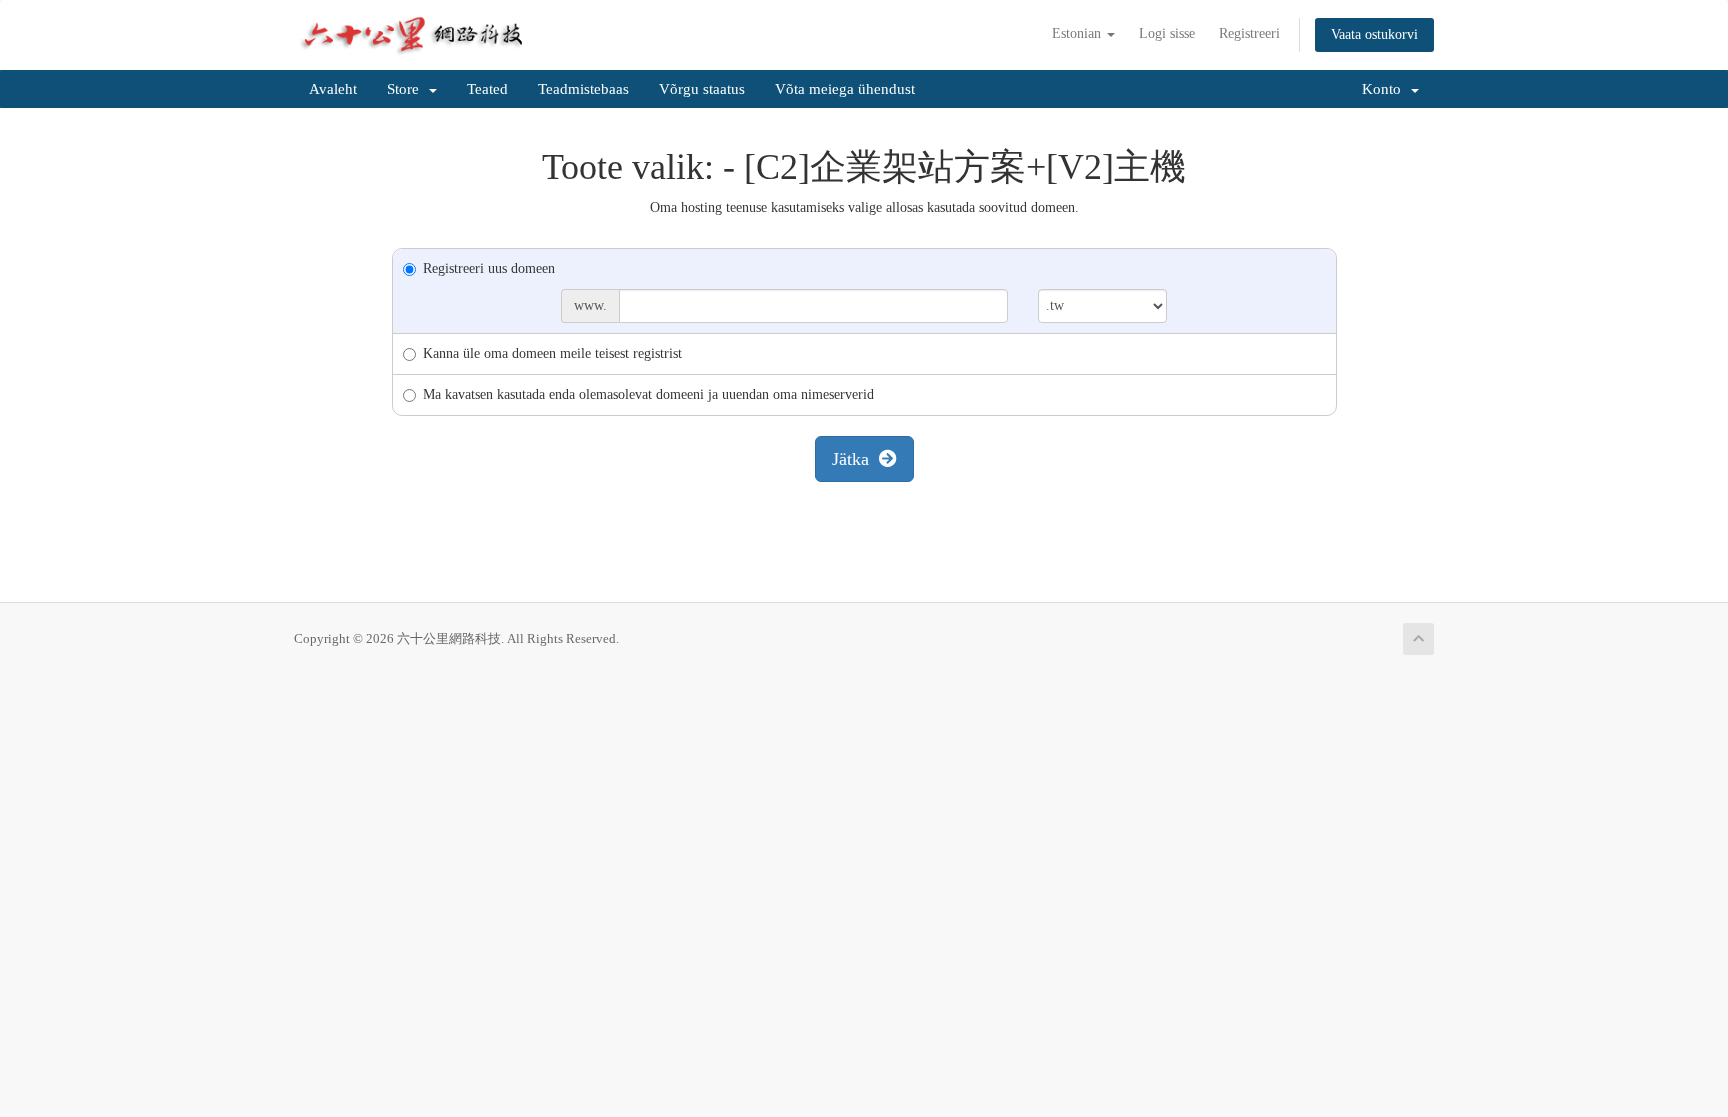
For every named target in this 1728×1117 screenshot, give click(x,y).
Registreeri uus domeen (489, 268)
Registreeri (1249, 33)
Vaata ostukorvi (1374, 34)
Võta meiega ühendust (845, 89)
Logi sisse (1167, 33)
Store (407, 89)
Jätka (855, 459)
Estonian (1078, 33)
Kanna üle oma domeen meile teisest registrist (552, 353)
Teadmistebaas (583, 89)
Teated (487, 89)
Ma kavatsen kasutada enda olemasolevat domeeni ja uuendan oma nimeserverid (648, 394)
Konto (1385, 89)
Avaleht (333, 89)
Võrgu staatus (702, 89)
